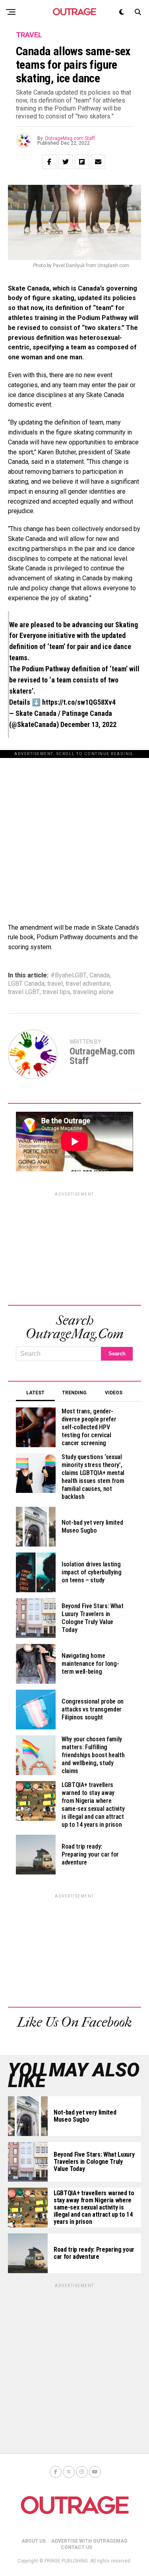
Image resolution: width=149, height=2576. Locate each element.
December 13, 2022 (88, 724)
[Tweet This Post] (66, 162)
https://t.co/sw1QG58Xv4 (79, 702)
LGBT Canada (26, 984)
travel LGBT (24, 992)
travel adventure (88, 984)
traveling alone (93, 992)
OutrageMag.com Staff (70, 138)
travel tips (56, 992)
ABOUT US (34, 2541)
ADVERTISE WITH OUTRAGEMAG (89, 2541)
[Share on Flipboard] (82, 162)
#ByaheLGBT (69, 975)
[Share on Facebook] (49, 162)
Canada (100, 975)
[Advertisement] (74, 832)
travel (55, 984)
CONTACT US (76, 2547)
